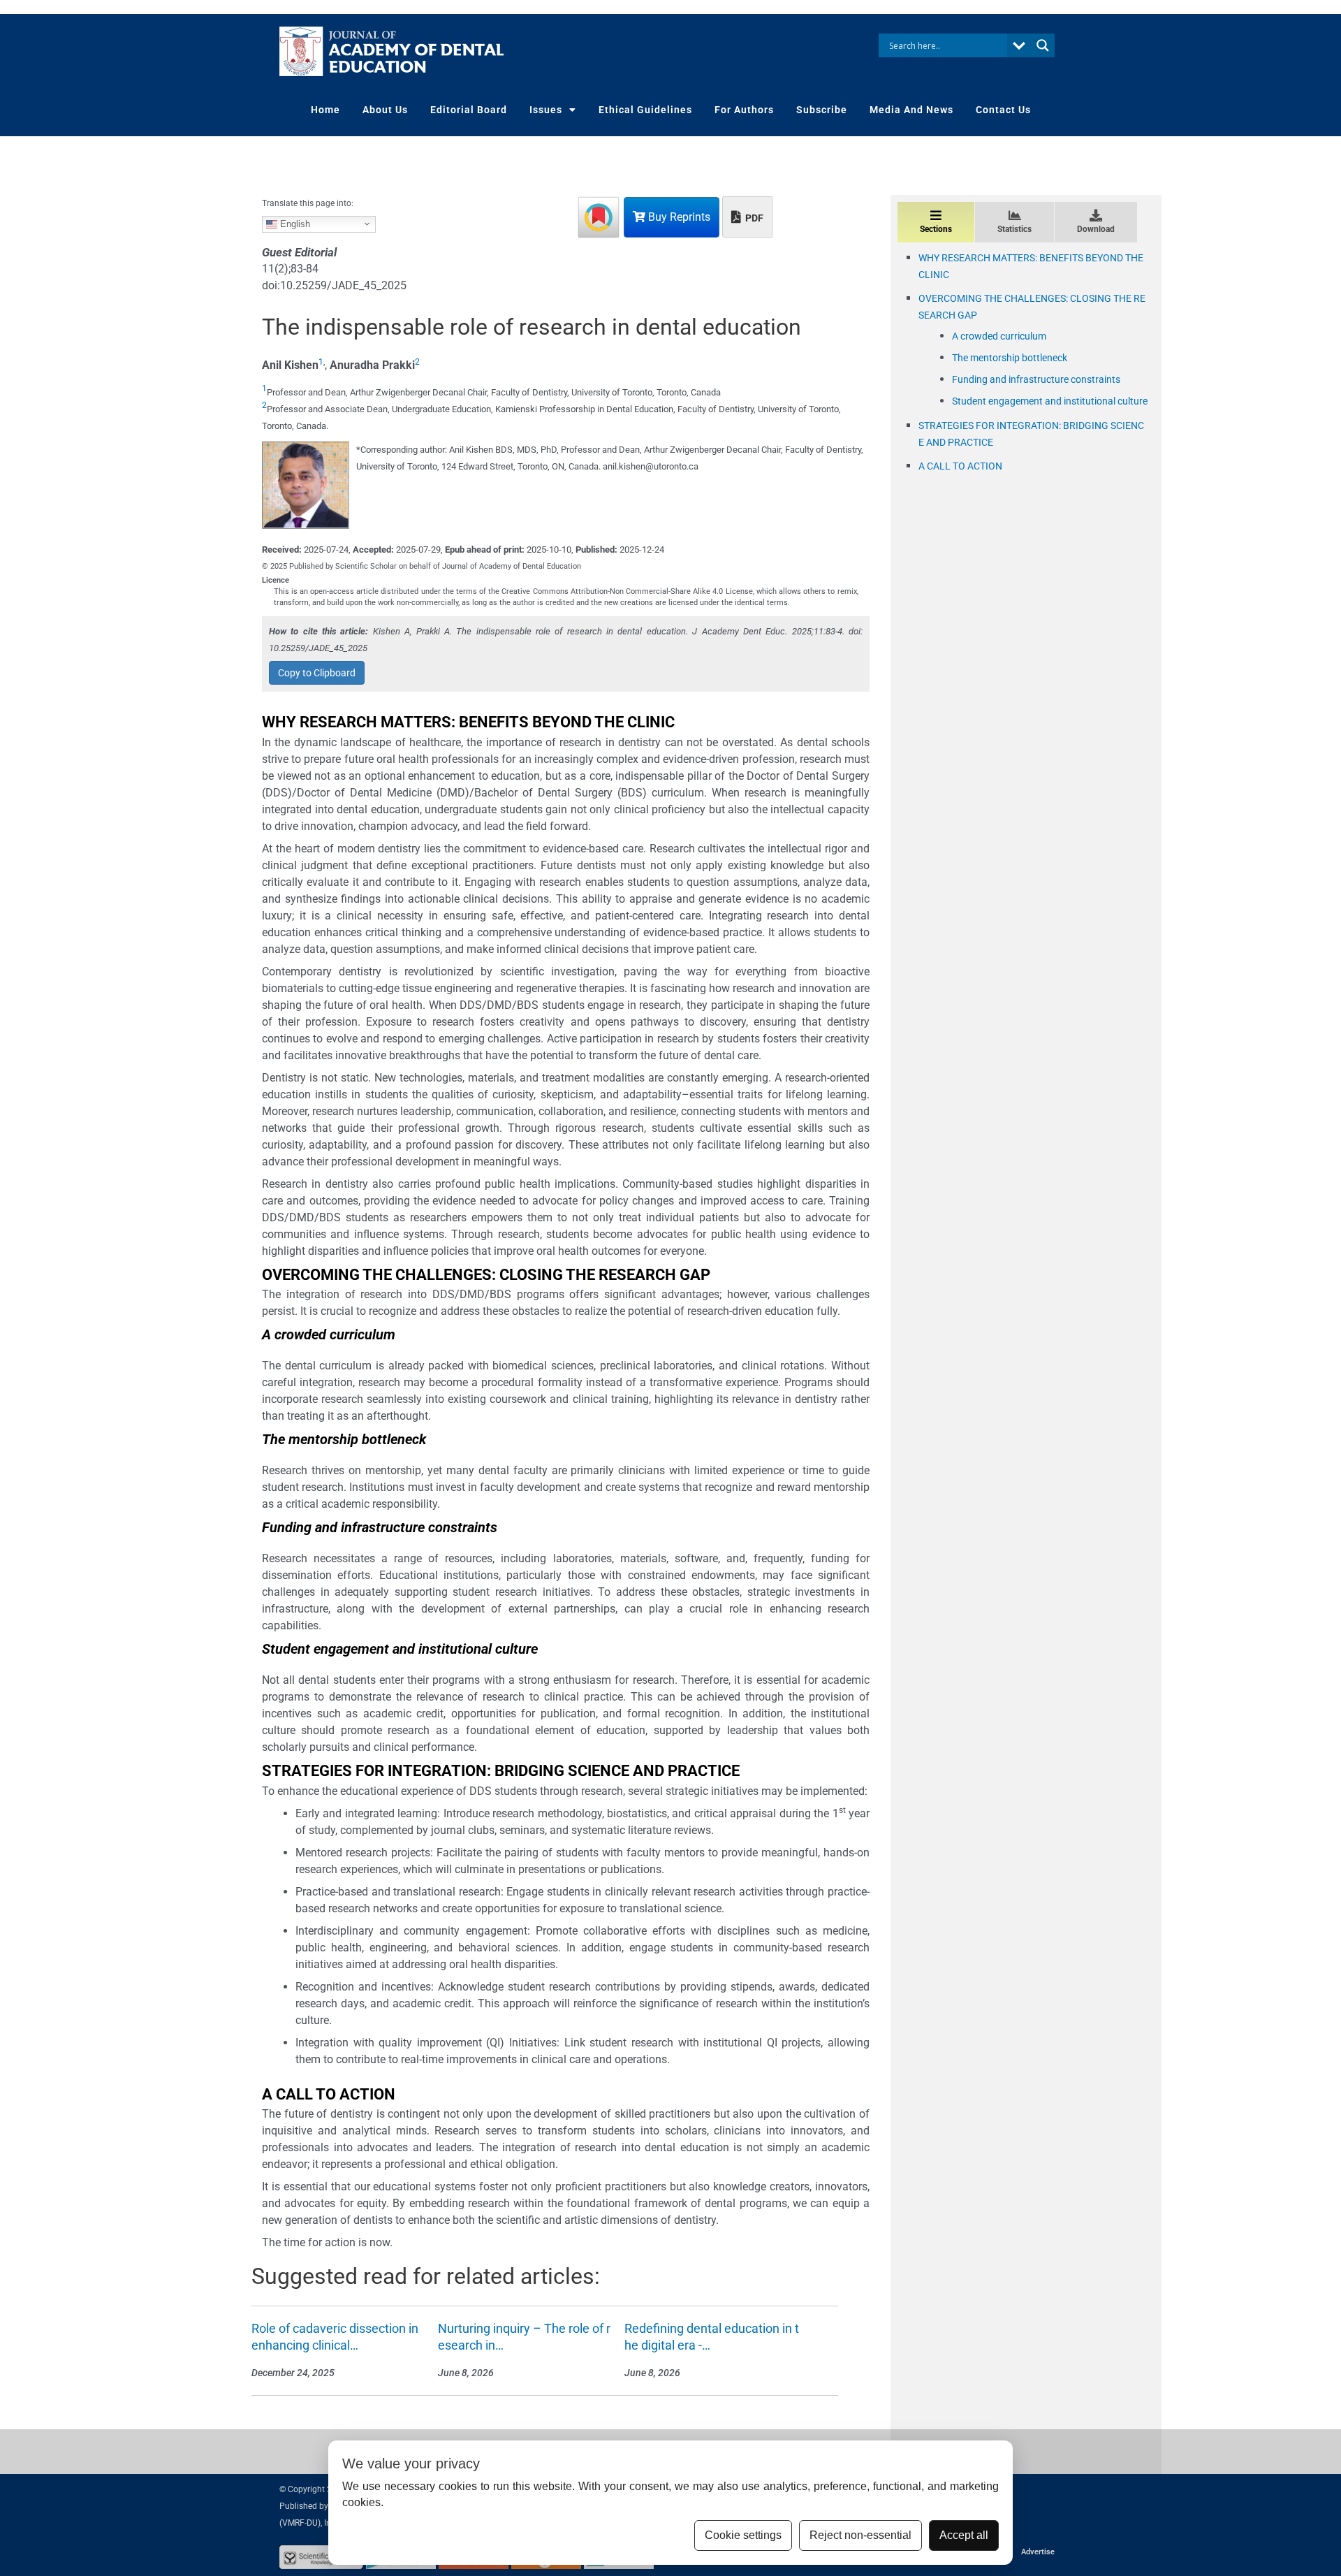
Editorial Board (469, 110)
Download (1096, 229)
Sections (936, 229)
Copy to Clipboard (317, 673)
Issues (546, 110)
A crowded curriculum (999, 336)
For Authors (744, 110)
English (294, 223)
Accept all (964, 2535)
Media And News (911, 110)
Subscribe (822, 110)
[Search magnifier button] (1043, 45)
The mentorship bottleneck (1010, 358)
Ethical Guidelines (645, 110)
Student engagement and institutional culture (1050, 401)
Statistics (1014, 229)
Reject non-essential (860, 2535)
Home (325, 110)
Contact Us (1003, 110)
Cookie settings (743, 2535)
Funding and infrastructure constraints (1036, 379)
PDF (753, 218)
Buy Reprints (678, 217)
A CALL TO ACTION (960, 466)
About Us (385, 110)
